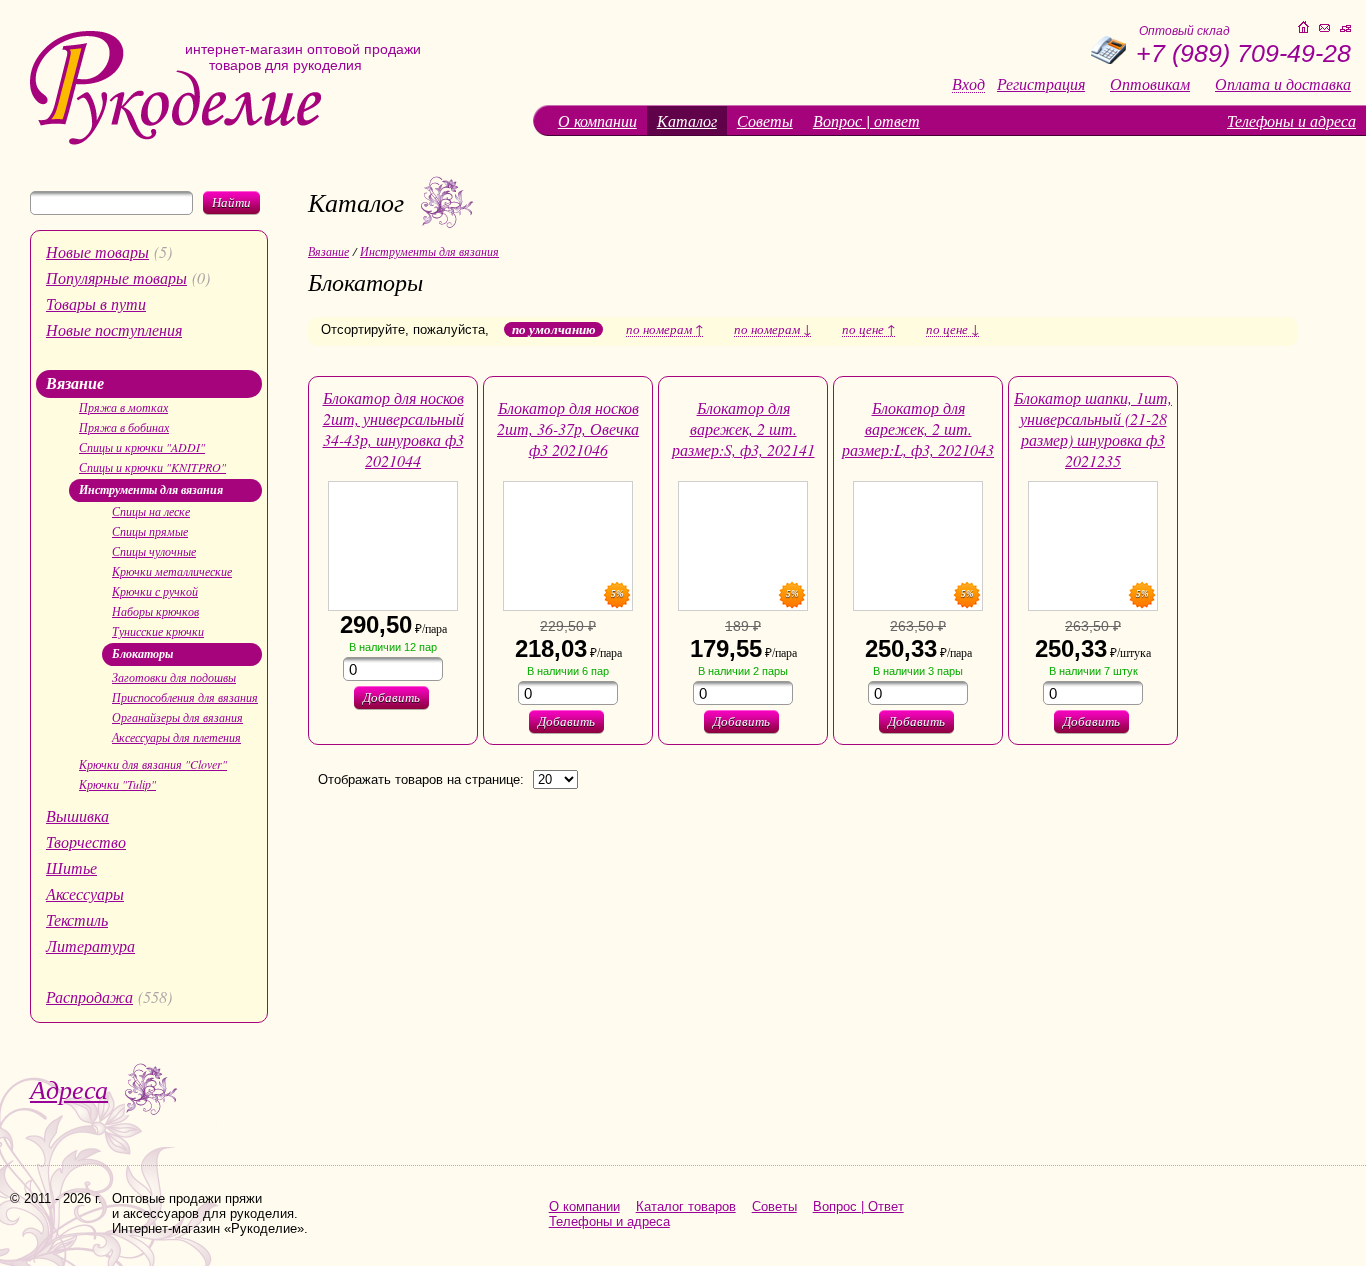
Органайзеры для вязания (177, 717)
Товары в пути (96, 303)
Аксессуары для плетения (176, 737)
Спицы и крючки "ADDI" (142, 447)
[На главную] (175, 140)
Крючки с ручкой (155, 591)
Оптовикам (1150, 84)
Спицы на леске (151, 511)
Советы (765, 120)
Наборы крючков (155, 611)
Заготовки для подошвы (174, 677)
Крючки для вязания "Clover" (153, 764)
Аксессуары (85, 893)
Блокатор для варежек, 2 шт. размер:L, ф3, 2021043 (918, 428)
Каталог (687, 120)
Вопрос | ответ (866, 120)
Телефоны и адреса (1291, 120)
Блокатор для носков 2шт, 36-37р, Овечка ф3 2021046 (568, 428)
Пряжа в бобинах (124, 427)
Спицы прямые (150, 531)
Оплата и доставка (1283, 84)
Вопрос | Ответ (858, 1206)
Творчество (86, 841)
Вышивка (77, 815)
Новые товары (97, 251)
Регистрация (1041, 84)
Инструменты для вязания (151, 489)
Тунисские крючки (158, 631)
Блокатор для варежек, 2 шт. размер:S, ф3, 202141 (743, 428)
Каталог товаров (686, 1206)
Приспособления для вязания (185, 697)
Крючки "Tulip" (117, 784)
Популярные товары (116, 277)
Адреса (69, 1088)
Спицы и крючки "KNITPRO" (152, 467)
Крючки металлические (172, 571)
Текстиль (77, 919)
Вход (968, 84)
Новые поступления (114, 329)
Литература (90, 945)
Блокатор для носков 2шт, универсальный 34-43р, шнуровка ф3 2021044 (393, 429)
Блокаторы (142, 653)
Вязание (75, 383)
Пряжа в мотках (123, 407)
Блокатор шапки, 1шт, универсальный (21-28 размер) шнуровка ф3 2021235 (1093, 429)
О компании (597, 120)
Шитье (71, 867)
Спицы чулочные (154, 551)
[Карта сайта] (1345, 28)
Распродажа (89, 996)
